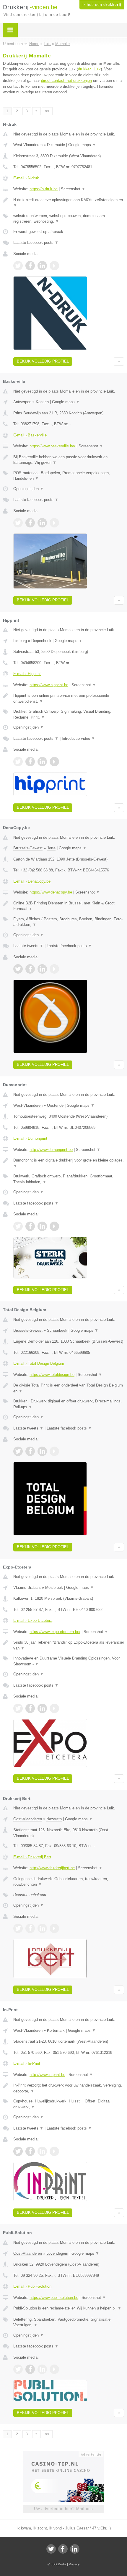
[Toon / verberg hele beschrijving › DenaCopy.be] (69, 906)
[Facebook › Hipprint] (30, 762)
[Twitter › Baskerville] (18, 523)
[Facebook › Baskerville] (30, 523)
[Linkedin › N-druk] (42, 266)
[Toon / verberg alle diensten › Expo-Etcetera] (69, 1661)
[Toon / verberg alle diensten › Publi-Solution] (69, 2322)
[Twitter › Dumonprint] (18, 1226)
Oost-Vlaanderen (28, 1819)
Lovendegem (57, 2253)
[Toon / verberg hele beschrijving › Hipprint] (69, 698)
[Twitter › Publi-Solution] (18, 2369)
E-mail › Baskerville (30, 435)
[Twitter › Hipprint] (18, 762)
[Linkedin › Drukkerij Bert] (42, 1928)
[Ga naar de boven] (119, 361)
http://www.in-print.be (47, 2075)
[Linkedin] (75, 2549)
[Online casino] (63, 2454)
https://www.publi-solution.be (54, 2298)
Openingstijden (29, 489)
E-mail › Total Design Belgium (39, 1363)
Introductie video (78, 738)
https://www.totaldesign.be (52, 1375)
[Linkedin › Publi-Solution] (42, 2369)
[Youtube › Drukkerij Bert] (54, 1928)
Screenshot (73, 189)
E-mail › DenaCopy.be (32, 881)
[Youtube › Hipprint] (54, 762)
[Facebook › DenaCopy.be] (30, 969)
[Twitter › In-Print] (18, 2151)
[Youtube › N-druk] (54, 266)
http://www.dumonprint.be (51, 1150)
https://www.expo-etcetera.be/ (55, 1632)
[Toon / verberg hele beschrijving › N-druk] (69, 203)
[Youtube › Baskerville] (54, 523)
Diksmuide (56, 145)
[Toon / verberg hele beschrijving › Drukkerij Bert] (69, 1882)
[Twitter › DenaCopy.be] (18, 969)
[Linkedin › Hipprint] (42, 762)
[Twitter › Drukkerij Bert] (18, 1928)
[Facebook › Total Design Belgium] (30, 1451)
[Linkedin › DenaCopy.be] (42, 969)
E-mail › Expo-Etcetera (33, 1620)
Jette (51, 848)
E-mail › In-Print (27, 2063)
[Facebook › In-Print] (30, 2151)
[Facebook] (63, 2549)
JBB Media (58, 2564)
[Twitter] (51, 2549)
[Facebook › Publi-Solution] (30, 2369)
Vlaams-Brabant (27, 1588)
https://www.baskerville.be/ (52, 446)
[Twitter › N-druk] (18, 266)
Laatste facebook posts (36, 243)
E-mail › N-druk (26, 178)
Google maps (82, 145)
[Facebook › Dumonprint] (30, 1226)
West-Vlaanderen (28, 145)
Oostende (55, 1105)
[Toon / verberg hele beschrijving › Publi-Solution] (69, 2308)
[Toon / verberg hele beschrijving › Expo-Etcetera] (69, 1645)
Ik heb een (102, 5)
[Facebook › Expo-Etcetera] (30, 1708)
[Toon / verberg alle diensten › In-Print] (69, 2104)
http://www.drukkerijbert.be (52, 1868)
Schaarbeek (57, 1330)
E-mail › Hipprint (27, 674)
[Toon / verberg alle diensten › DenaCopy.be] (69, 922)
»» (47, 111)
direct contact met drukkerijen (66, 81)
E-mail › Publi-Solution (32, 2286)
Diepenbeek (41, 641)
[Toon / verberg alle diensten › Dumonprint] (69, 1179)
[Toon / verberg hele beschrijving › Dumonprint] (69, 1163)
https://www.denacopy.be (51, 892)
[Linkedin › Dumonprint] (42, 1226)
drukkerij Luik (89, 69)
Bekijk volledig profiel (43, 361)
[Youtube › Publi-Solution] (54, 2369)
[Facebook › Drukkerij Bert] (30, 1928)
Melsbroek (54, 1588)
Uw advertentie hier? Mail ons (63, 2509)
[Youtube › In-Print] (54, 2151)
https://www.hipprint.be (49, 685)
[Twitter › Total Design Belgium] (18, 1451)
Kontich (42, 402)
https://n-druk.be (44, 189)
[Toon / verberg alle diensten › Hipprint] (69, 714)
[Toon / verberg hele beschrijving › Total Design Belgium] (69, 1388)
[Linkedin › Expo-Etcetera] (42, 1708)
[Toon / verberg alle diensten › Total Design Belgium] (69, 1404)
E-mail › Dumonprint (30, 1138)
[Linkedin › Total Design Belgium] (42, 1451)
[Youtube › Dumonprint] (54, 1226)
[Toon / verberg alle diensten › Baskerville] (69, 476)
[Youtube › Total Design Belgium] (54, 1451)
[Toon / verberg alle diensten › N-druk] (69, 219)
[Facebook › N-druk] (30, 266)
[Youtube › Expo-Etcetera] (54, 1708)
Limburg (20, 641)
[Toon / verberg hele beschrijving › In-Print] (69, 2088)
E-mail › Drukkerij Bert (32, 1857)
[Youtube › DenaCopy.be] (54, 969)
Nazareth (54, 1819)
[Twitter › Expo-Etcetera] (18, 1708)
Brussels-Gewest (28, 848)
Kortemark (56, 2030)
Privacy (74, 2564)
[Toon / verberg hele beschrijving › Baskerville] (69, 460)
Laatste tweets (28, 946)
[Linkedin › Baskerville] (42, 523)
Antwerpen (22, 402)
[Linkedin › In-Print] (42, 2151)
